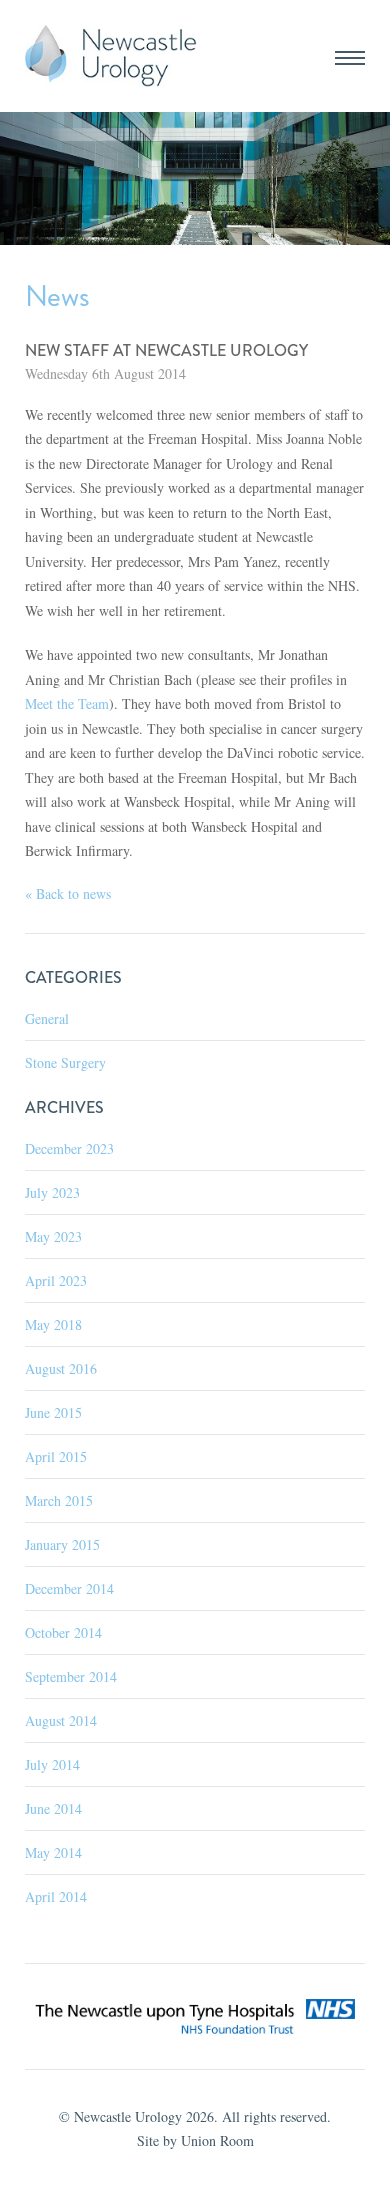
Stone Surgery (65, 1062)
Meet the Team (67, 703)
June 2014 (53, 1808)
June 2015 (53, 1412)
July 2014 (52, 1764)
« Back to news (68, 893)
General (47, 1018)
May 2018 (53, 1324)
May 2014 (53, 1852)
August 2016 (61, 1368)
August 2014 (61, 1720)
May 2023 (53, 1236)
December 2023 (69, 1148)
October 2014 (63, 1632)
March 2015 (59, 1500)
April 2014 (56, 1896)
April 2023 (56, 1280)
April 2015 (56, 1456)
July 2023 (52, 1192)
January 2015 (62, 1544)
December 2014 (69, 1588)
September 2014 (71, 1676)
